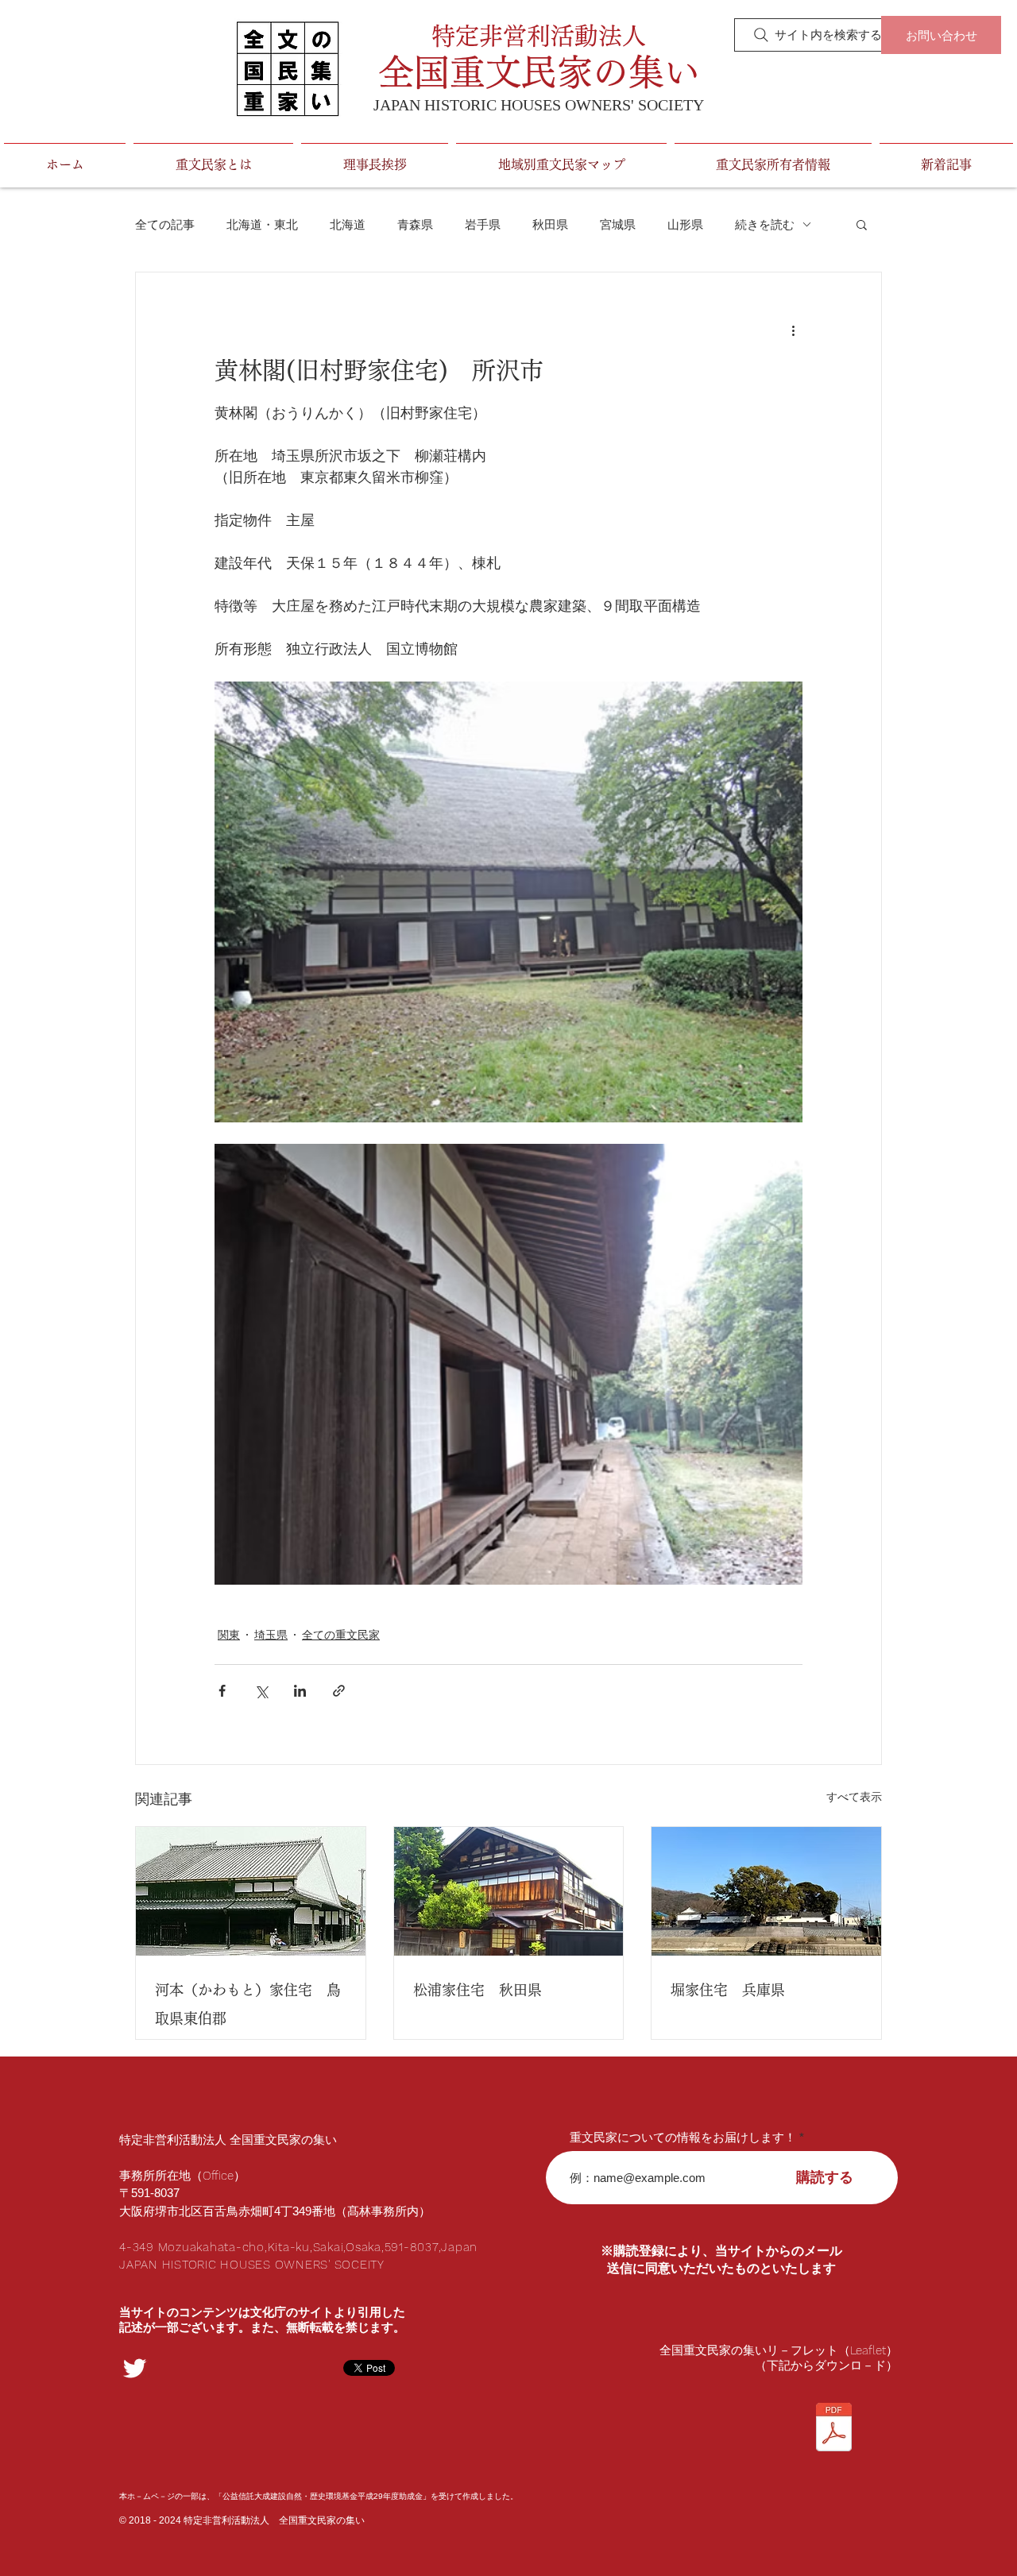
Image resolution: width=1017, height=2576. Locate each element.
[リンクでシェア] (339, 1691)
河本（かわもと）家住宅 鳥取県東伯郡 (248, 2004)
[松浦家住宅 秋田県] (509, 1891)
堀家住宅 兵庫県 (728, 1990)
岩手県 (483, 224)
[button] (862, 224)
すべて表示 (854, 1797)
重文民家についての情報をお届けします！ (683, 2137)
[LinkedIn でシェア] (300, 1691)
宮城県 (618, 224)
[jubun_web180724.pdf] (833, 2429)
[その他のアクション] (793, 330)
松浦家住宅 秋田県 (478, 1990)
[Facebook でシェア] (222, 1691)
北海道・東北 (262, 224)
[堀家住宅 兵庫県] (766, 1891)
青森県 (415, 224)
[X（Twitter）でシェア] (261, 1691)
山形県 (685, 224)
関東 (229, 1635)
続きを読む (765, 224)
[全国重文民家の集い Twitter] (135, 2368)
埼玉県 (271, 1635)
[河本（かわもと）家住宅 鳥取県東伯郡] (251, 1891)
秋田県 (550, 224)
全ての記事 (165, 224)
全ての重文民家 (341, 1635)
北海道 (348, 224)
